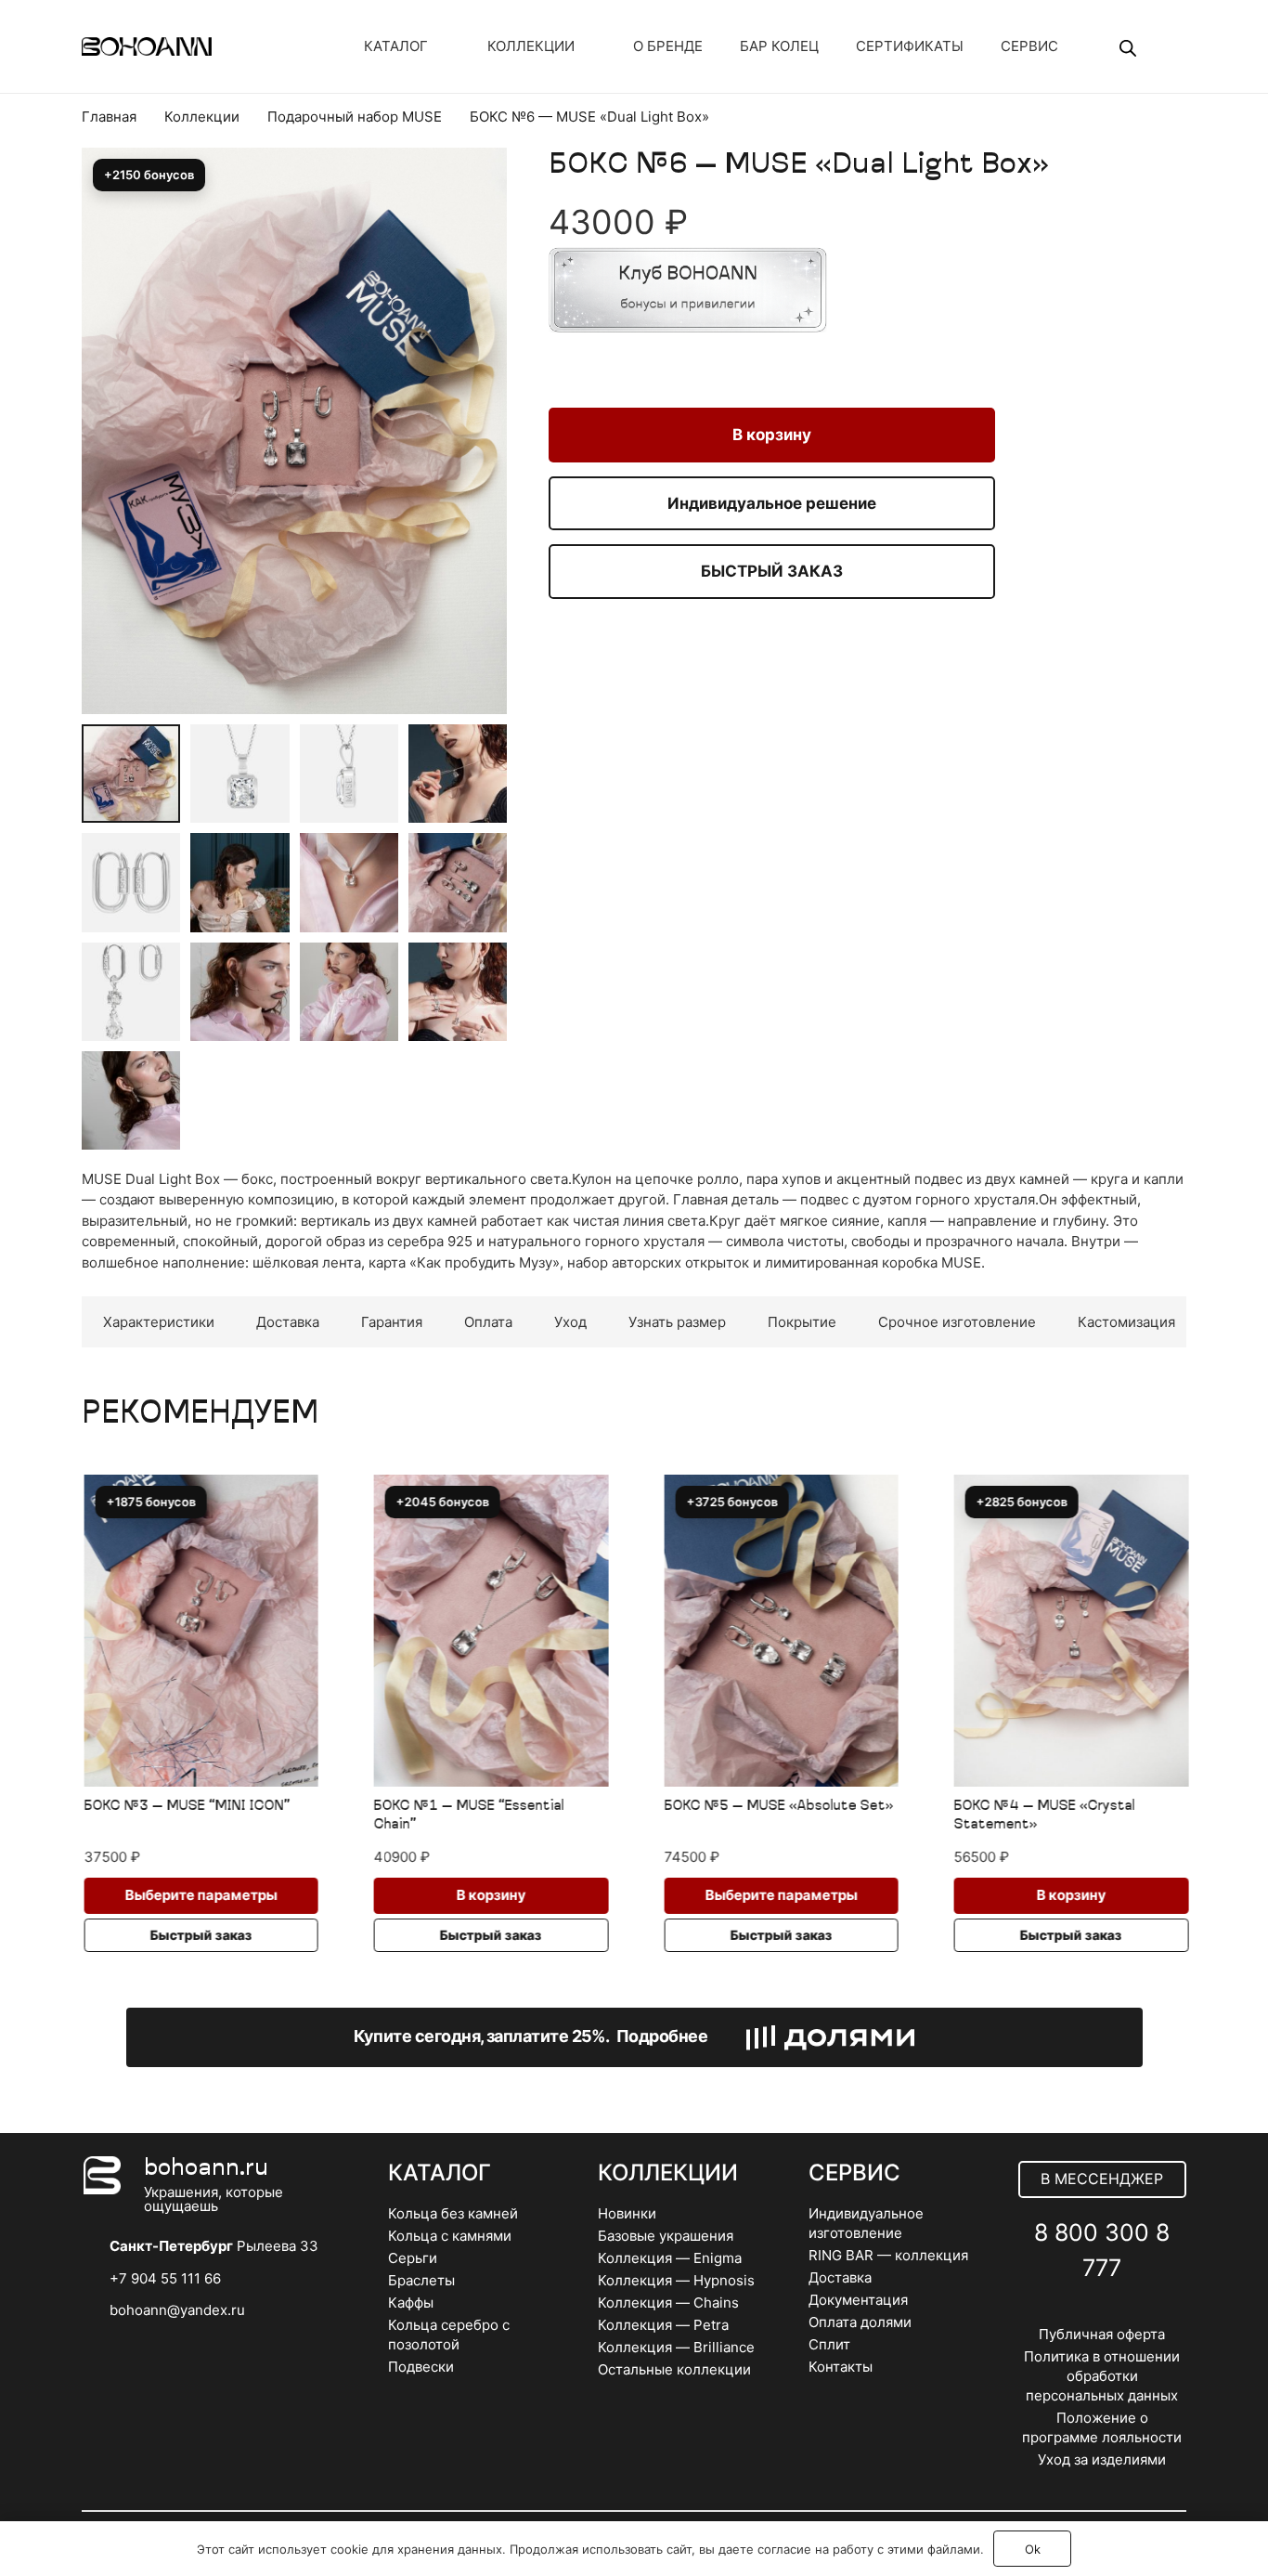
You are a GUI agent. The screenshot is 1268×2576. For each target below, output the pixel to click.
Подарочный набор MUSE (355, 117)
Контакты (841, 2367)
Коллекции (202, 117)
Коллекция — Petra (663, 2325)
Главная (109, 117)
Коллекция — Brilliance (676, 2347)
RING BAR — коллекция (888, 2255)
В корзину (772, 435)
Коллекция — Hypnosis (676, 2280)
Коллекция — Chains (668, 2303)
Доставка (840, 2277)
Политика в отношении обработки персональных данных (1102, 2376)
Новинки (627, 2213)
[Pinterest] (1143, 2313)
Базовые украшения (666, 2236)
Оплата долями (860, 2322)
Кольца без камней (453, 2213)
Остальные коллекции (674, 2369)
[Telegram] (1102, 2313)
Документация (858, 2300)
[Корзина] (1162, 46)
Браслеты (421, 2280)
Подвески (421, 2367)
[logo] (147, 46)
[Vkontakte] (1061, 2313)
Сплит (829, 2344)
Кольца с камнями (450, 2236)
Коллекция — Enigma (670, 2258)
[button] (479, 213)
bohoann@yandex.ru (177, 2310)
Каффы (411, 2303)
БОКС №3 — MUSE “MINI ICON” (186, 1807)
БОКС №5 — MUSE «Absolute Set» (777, 1807)
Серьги (413, 2258)
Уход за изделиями (1102, 2459)
